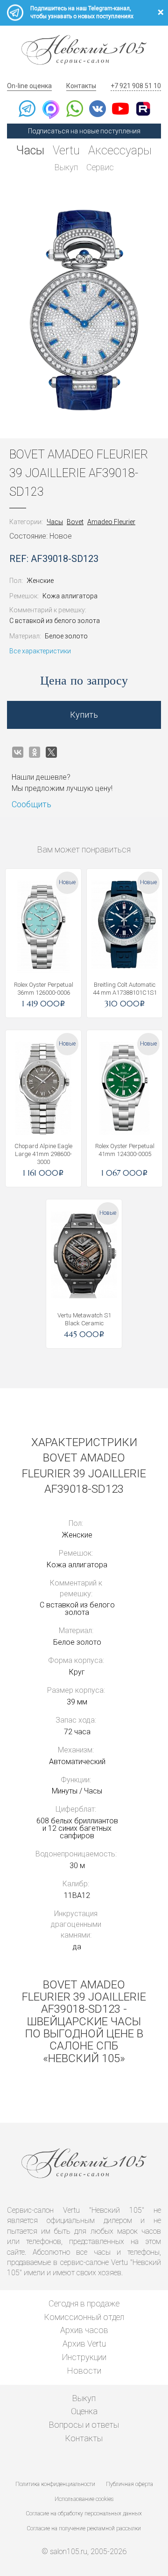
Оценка (84, 2411)
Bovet (75, 522)
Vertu (66, 150)
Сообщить (31, 804)
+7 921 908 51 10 (136, 86)
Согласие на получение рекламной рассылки (84, 2528)
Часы (30, 150)
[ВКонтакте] (18, 752)
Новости (84, 2371)
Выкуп (66, 167)
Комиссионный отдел (84, 2317)
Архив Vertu (84, 2344)
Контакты (81, 86)
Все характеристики (40, 651)
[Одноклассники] (35, 752)
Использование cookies (84, 2499)
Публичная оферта (129, 2484)
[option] (84, 310)
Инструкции (84, 2357)
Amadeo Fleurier (111, 522)
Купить (84, 715)
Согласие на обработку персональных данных (84, 2514)
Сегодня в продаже (84, 2303)
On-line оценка (29, 86)
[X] (51, 752)
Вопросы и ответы (84, 2425)
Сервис (100, 167)
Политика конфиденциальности (55, 2484)
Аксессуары (120, 150)
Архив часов (84, 2330)
